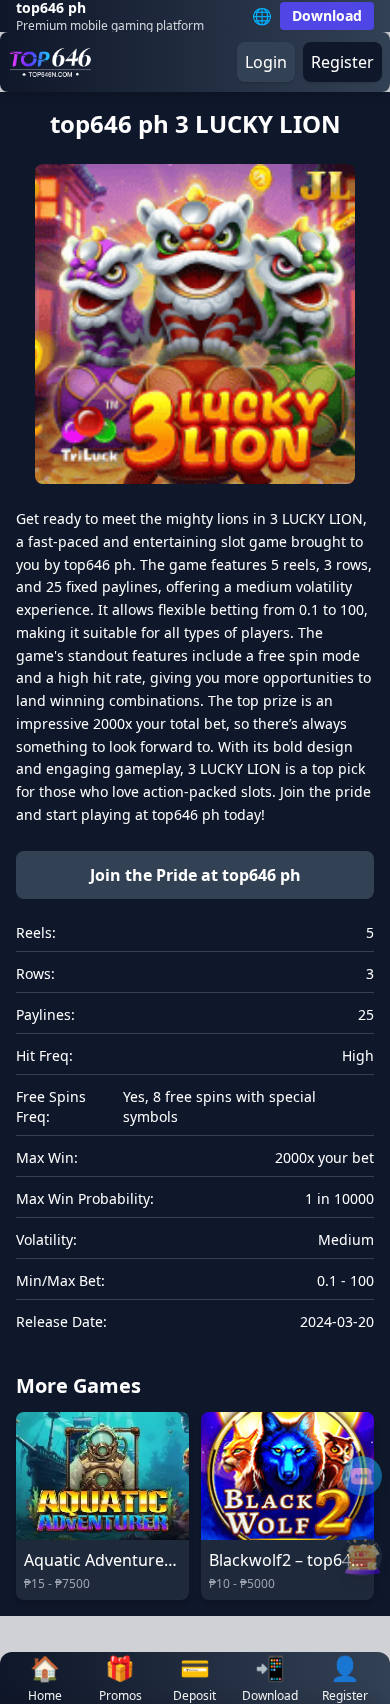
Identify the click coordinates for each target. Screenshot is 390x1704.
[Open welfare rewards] (362, 1556)
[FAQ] (362, 1476)
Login (266, 62)
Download (327, 15)
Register (342, 62)
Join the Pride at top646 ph (195, 875)
